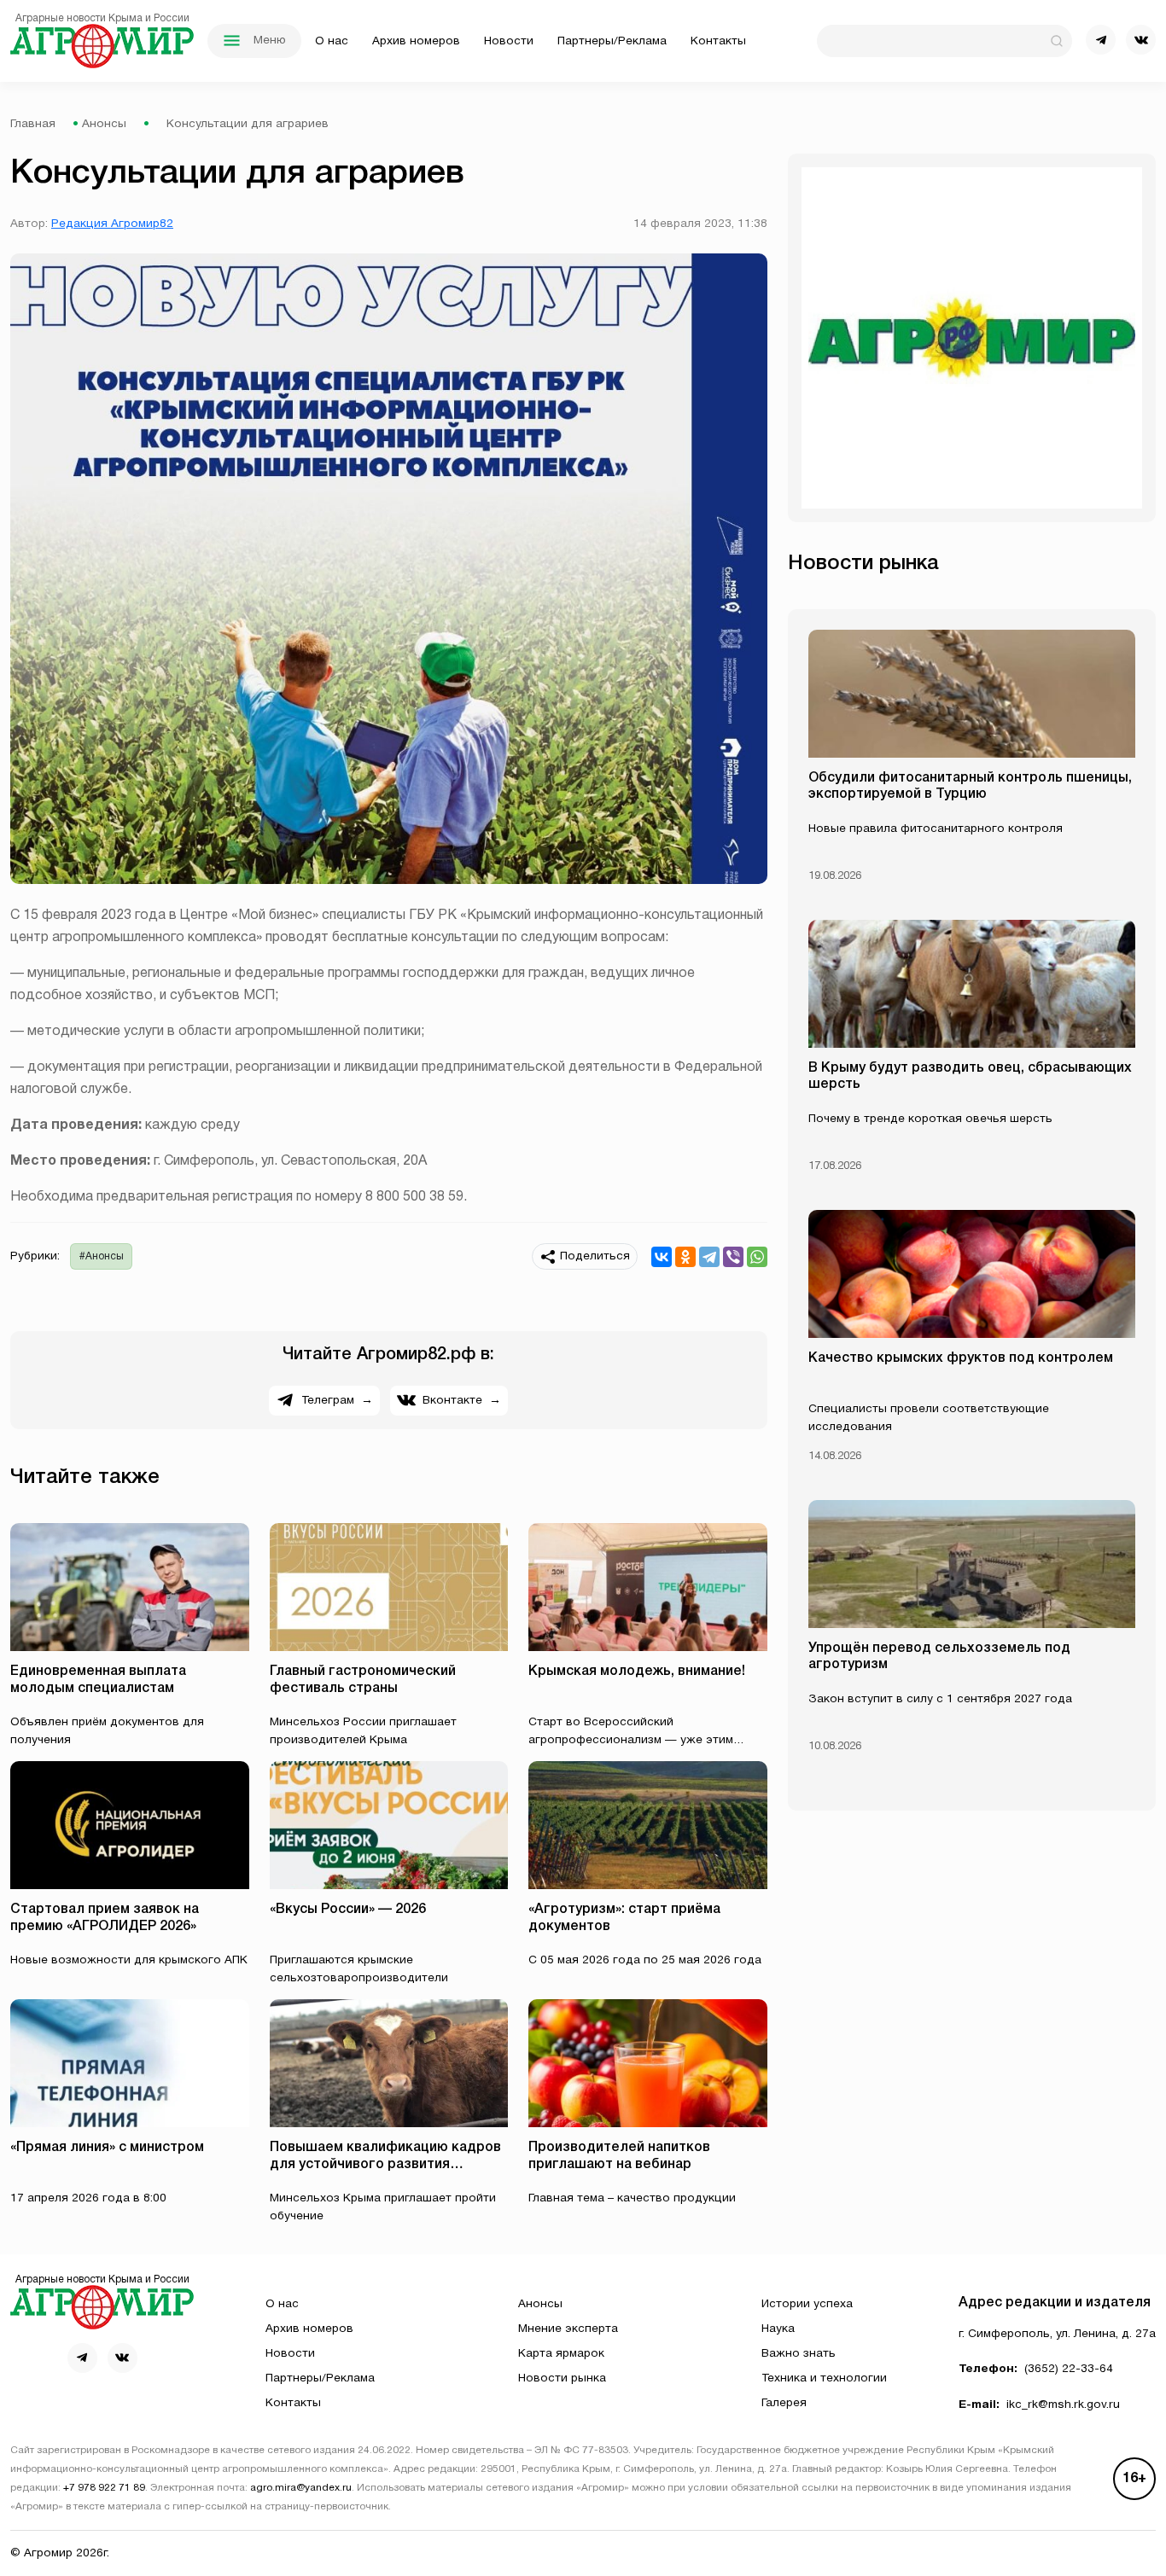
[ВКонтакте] (662, 1257)
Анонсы (104, 124)
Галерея (784, 2403)
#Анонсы (102, 1256)
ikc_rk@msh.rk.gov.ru (1063, 2405)
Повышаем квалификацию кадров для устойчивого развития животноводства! (385, 2164)
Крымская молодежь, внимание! (637, 1672)
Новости (509, 41)
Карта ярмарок (561, 2354)
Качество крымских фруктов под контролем (961, 1358)
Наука (778, 2329)
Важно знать (799, 2354)
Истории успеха (807, 2304)
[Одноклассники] (685, 1257)
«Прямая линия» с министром (107, 2148)
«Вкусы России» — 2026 (348, 1910)
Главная (33, 124)
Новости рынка (562, 2378)
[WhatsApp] (757, 1257)
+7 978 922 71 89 (104, 2488)
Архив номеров (416, 41)
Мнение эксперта (568, 2329)
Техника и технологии (824, 2378)
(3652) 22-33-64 (1069, 2369)
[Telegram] (709, 1257)
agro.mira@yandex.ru (301, 2488)
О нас (332, 41)
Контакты (718, 41)
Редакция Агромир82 (112, 224)
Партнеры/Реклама (612, 41)
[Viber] (733, 1257)
